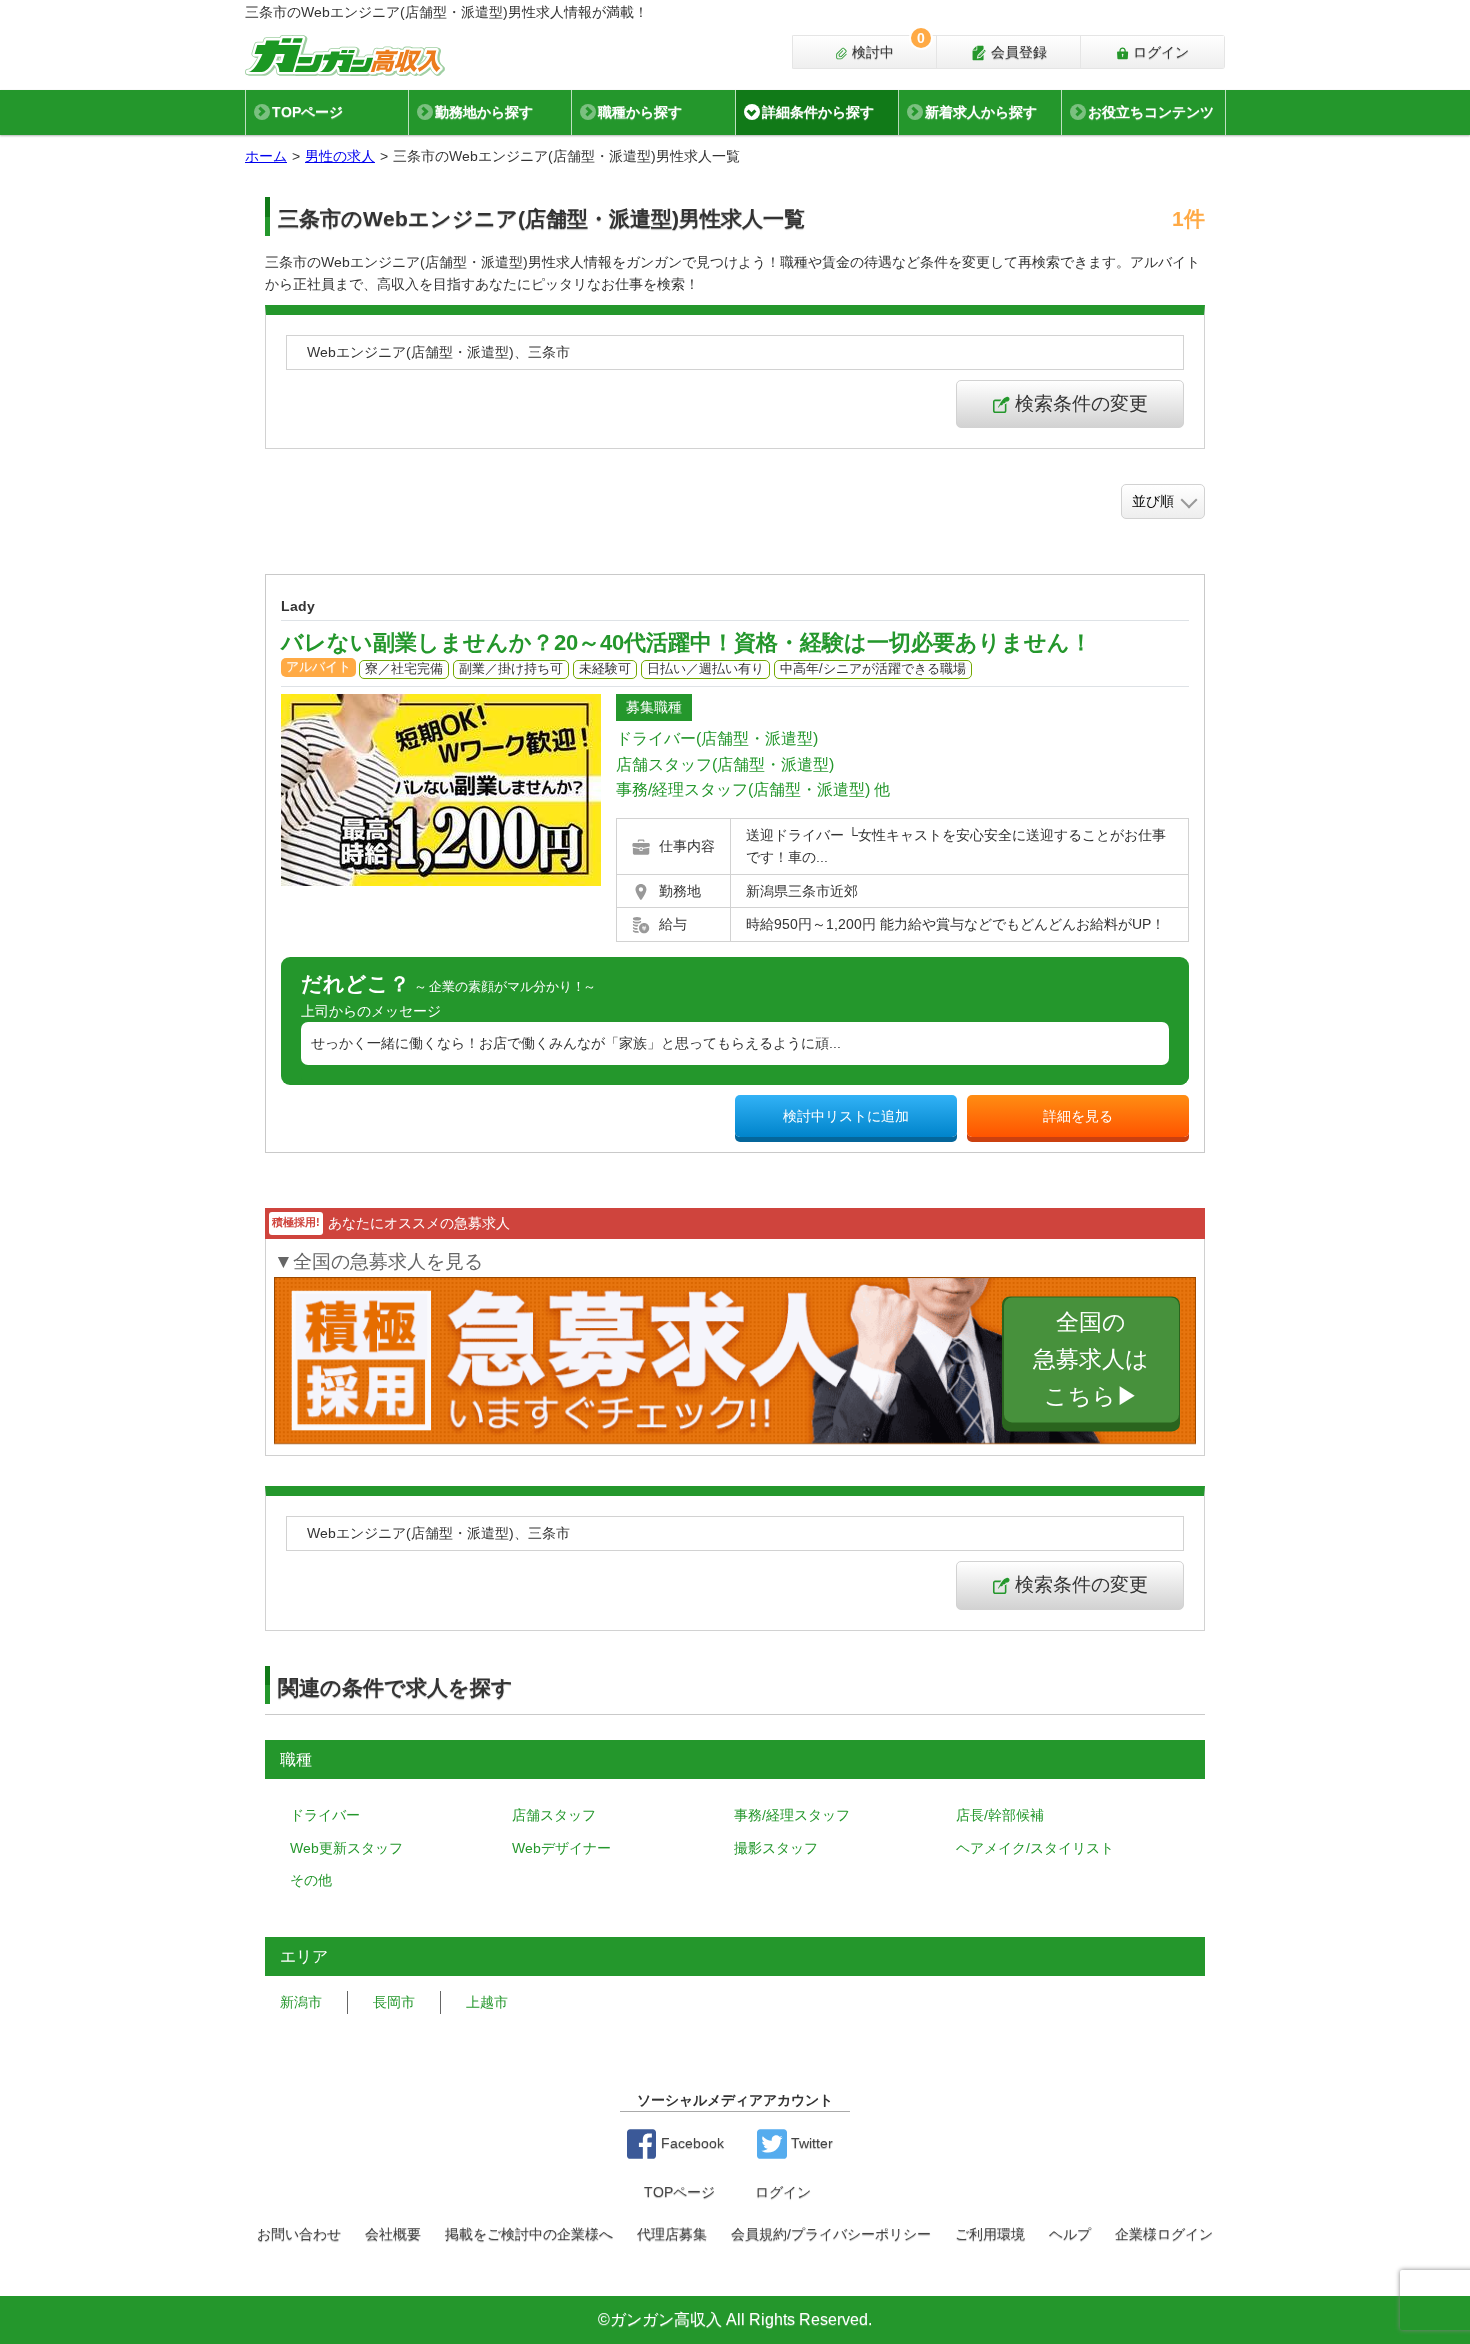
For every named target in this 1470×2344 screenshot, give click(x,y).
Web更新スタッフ (346, 1848)
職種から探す (640, 112)
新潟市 (301, 2002)
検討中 (886, 48)
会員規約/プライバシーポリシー (831, 2234)
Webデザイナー (561, 1848)
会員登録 (1017, 52)
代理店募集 (672, 2234)
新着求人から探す (981, 112)
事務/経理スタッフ (792, 1815)
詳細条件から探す (818, 112)
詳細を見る (1078, 1116)
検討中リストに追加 (846, 1116)
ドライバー (325, 1815)
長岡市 (394, 2002)
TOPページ (307, 112)
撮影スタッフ (776, 1848)
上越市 (487, 2002)
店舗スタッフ (554, 1815)
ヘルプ (1070, 2234)
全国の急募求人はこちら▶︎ (1091, 1360)
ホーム (266, 156)
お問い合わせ (299, 2234)
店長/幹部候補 (1000, 1815)
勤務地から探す (484, 112)
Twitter (810, 2143)
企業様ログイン (1164, 2234)
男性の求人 (340, 156)
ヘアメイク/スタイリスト (1035, 1848)
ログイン (1159, 52)
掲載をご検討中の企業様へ (529, 2234)
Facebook (690, 2143)
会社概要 (393, 2234)
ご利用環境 (990, 2234)
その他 (311, 1880)
